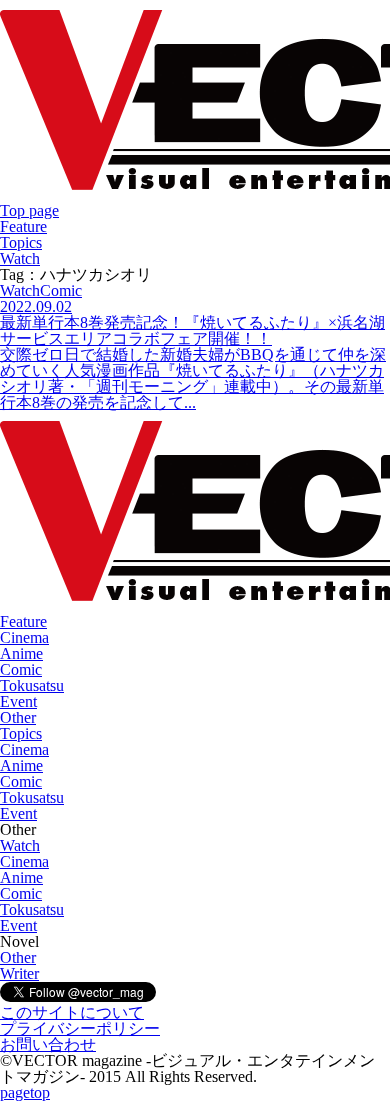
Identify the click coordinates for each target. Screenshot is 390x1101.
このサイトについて (72, 1012)
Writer (19, 973)
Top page (29, 210)
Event (18, 701)
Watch (20, 258)
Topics (21, 242)
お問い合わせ (48, 1044)
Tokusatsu (32, 685)
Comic (21, 669)
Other (18, 717)
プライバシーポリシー (80, 1028)
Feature (23, 226)
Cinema (24, 637)
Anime (21, 653)
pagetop (25, 1092)
